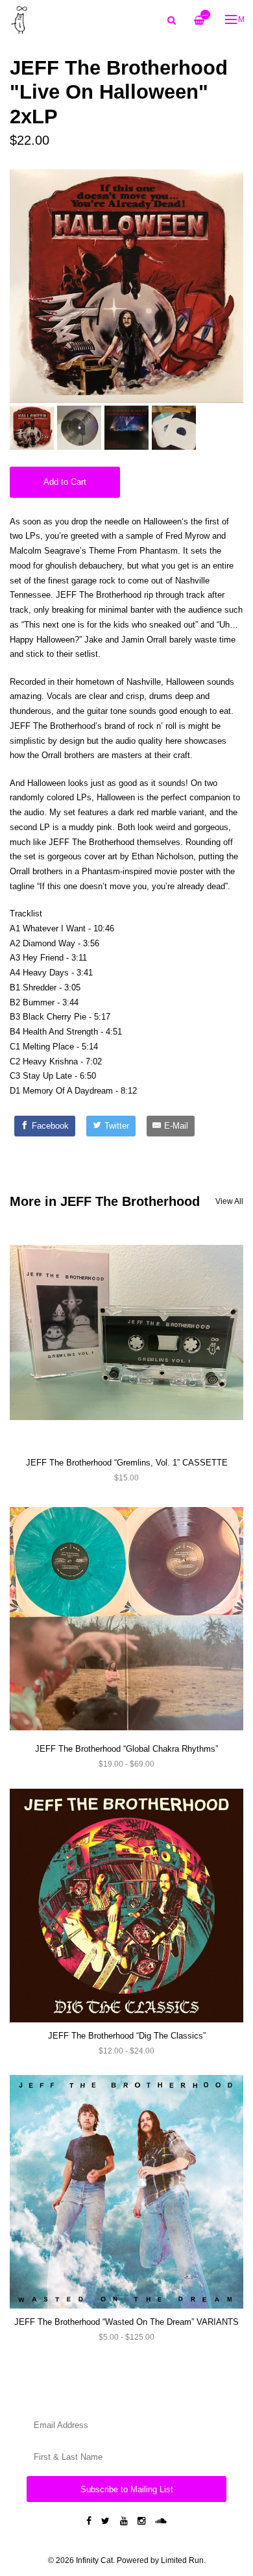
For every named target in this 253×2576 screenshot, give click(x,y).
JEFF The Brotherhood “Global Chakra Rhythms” (126, 1749)
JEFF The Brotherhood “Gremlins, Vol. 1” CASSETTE (127, 1463)
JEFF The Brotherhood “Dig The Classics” (127, 2036)
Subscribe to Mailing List (127, 2489)
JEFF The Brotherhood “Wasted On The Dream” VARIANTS (126, 2322)
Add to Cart (65, 482)
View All (229, 1201)
